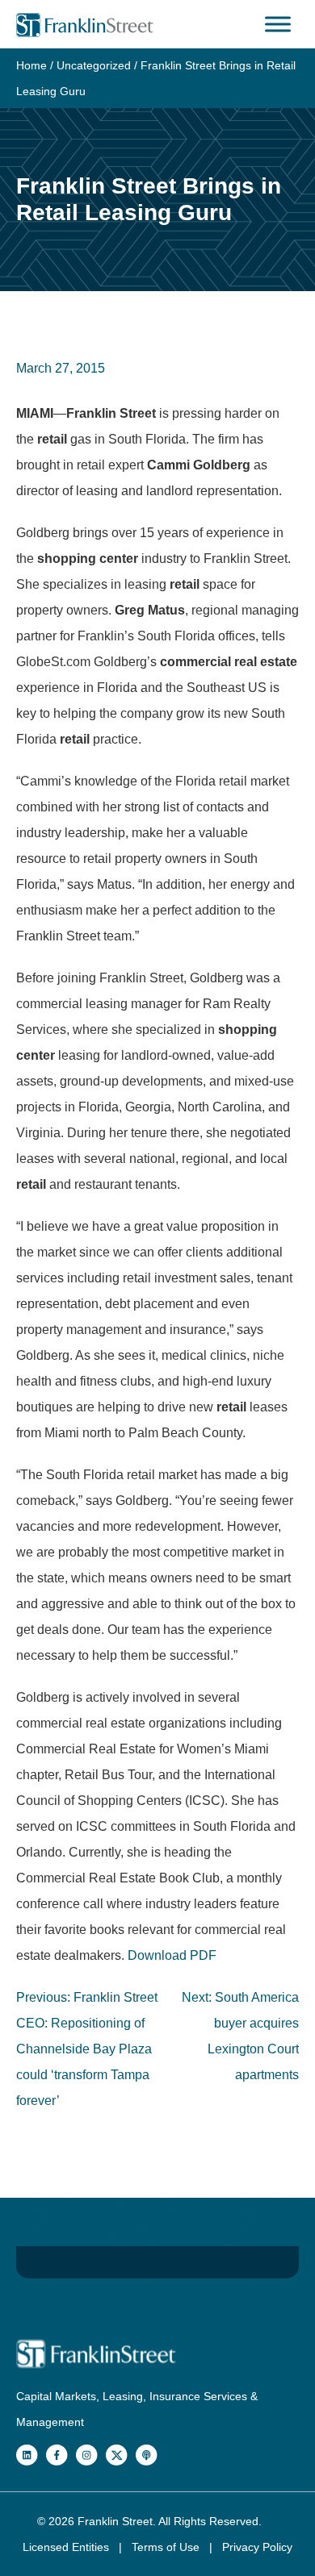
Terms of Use (167, 2547)
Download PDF (172, 1955)
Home (31, 65)
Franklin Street (115, 2521)
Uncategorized (94, 65)
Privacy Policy (257, 2547)
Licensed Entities (67, 2547)
